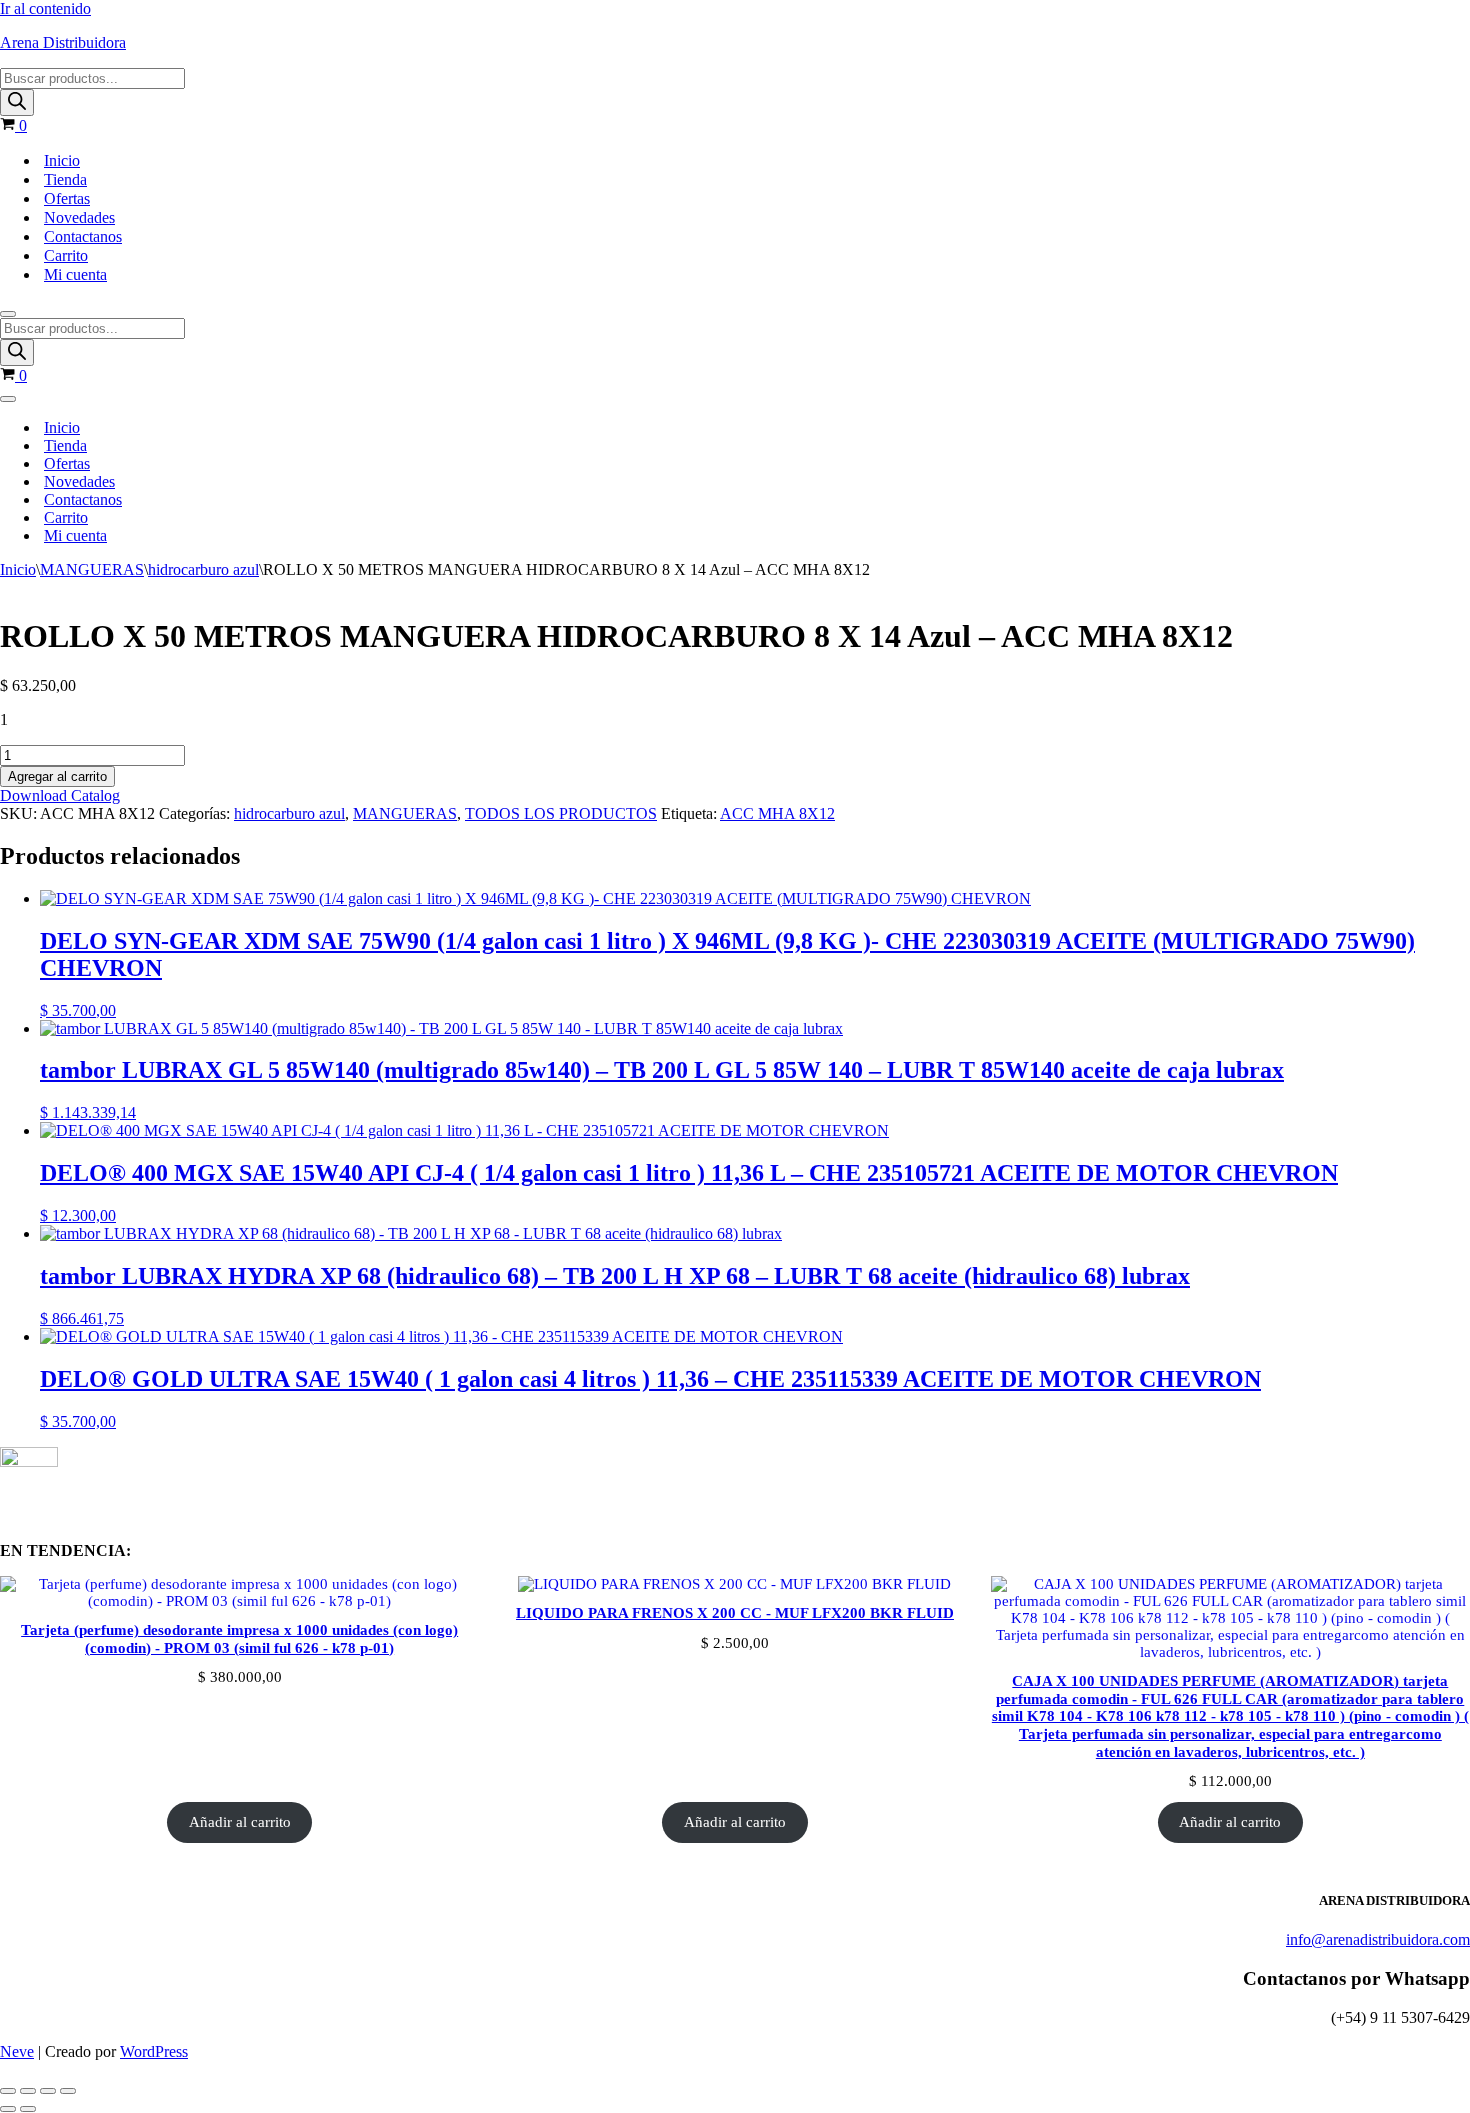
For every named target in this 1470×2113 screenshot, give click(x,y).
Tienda (65, 179)
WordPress (154, 2051)
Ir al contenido (45, 8)
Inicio (62, 160)
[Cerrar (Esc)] (68, 2091)
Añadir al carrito (240, 1822)
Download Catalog (60, 795)
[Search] (17, 102)
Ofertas (67, 198)
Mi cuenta (75, 274)
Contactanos (83, 236)
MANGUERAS (92, 569)
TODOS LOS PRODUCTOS (561, 813)
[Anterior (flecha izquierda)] (8, 2109)
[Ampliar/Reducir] (8, 2091)
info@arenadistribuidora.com (1378, 1939)
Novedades (79, 217)
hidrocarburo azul (203, 569)
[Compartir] (48, 2091)
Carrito (66, 255)
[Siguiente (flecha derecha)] (28, 2109)
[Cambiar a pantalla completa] (28, 2091)
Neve (17, 2051)
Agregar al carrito (57, 776)
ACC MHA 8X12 (777, 813)
